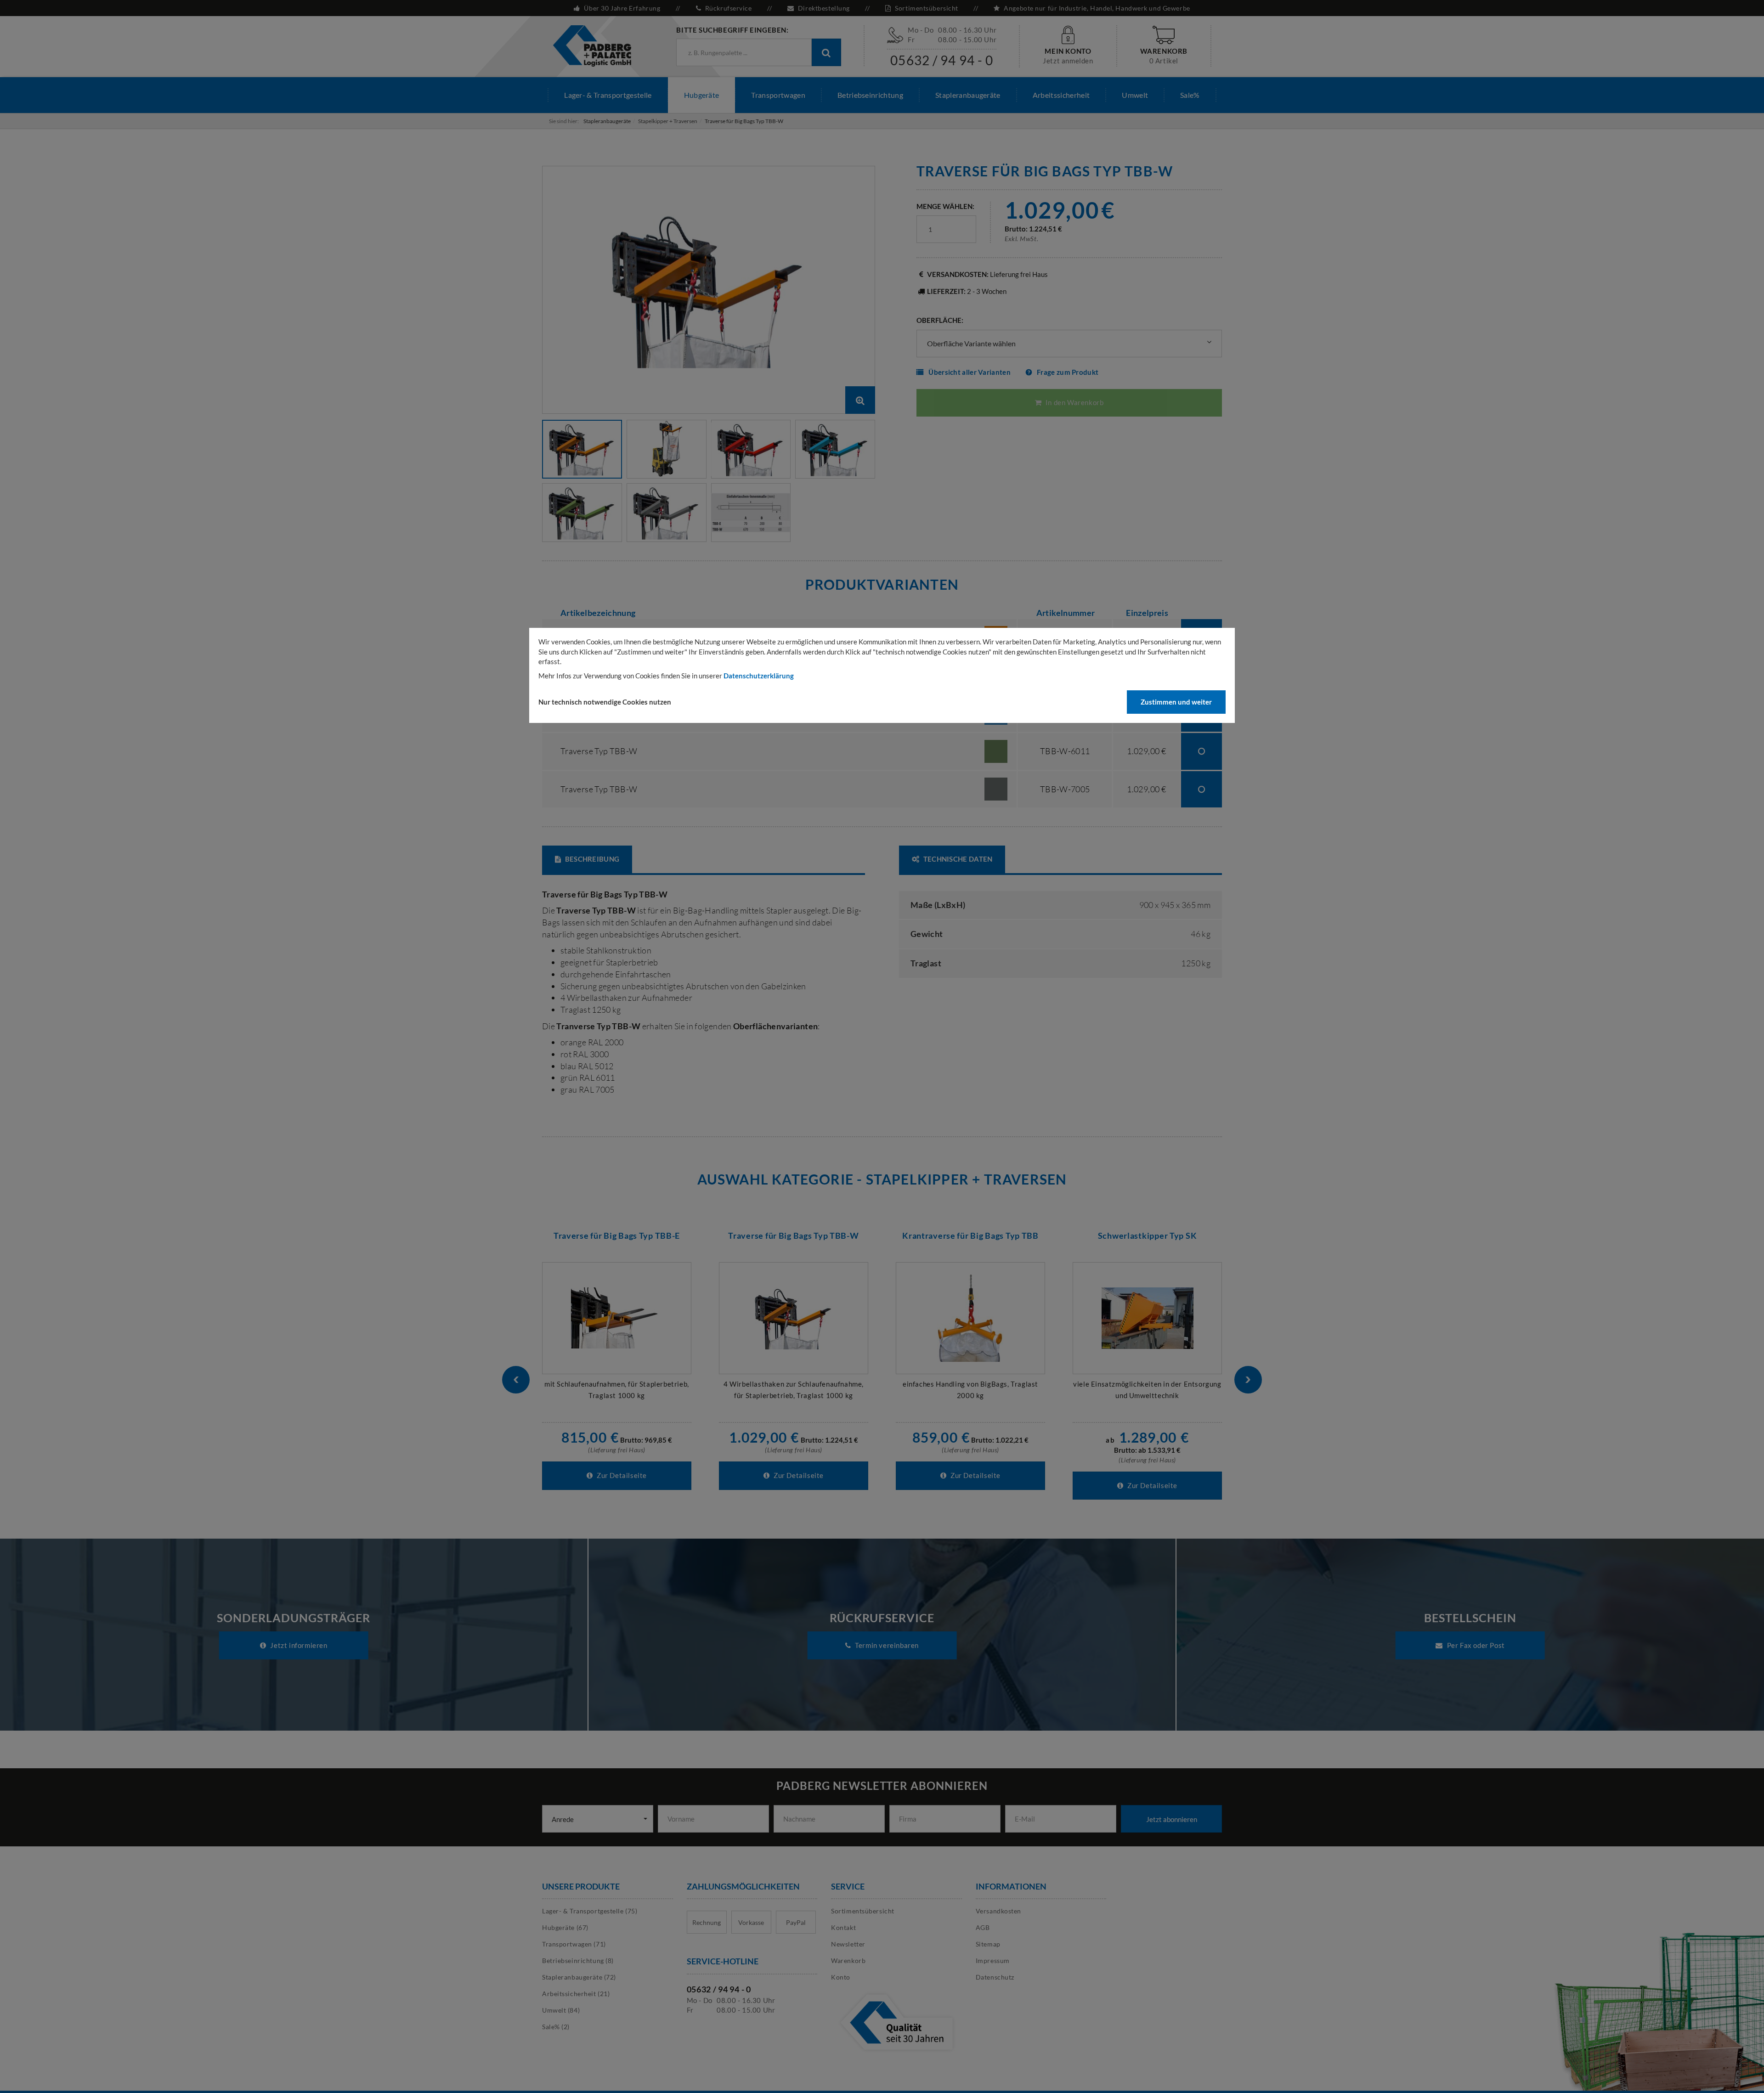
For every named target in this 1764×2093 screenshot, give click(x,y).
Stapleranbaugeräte (968, 95)
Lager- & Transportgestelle (608, 95)
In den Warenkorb (1074, 402)
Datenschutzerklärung (759, 676)
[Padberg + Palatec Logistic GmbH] (592, 45)
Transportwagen (778, 95)
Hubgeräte (702, 95)
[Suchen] (826, 52)
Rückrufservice (728, 8)
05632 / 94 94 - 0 (942, 60)
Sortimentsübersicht (927, 8)
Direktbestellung (824, 8)
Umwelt (1135, 95)
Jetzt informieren (298, 1645)
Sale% (1190, 95)
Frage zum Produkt (1068, 372)
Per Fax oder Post (1475, 1645)
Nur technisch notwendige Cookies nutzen (605, 702)
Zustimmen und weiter (1176, 702)
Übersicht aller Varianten (970, 372)
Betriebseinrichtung (870, 95)
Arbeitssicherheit (1061, 95)
